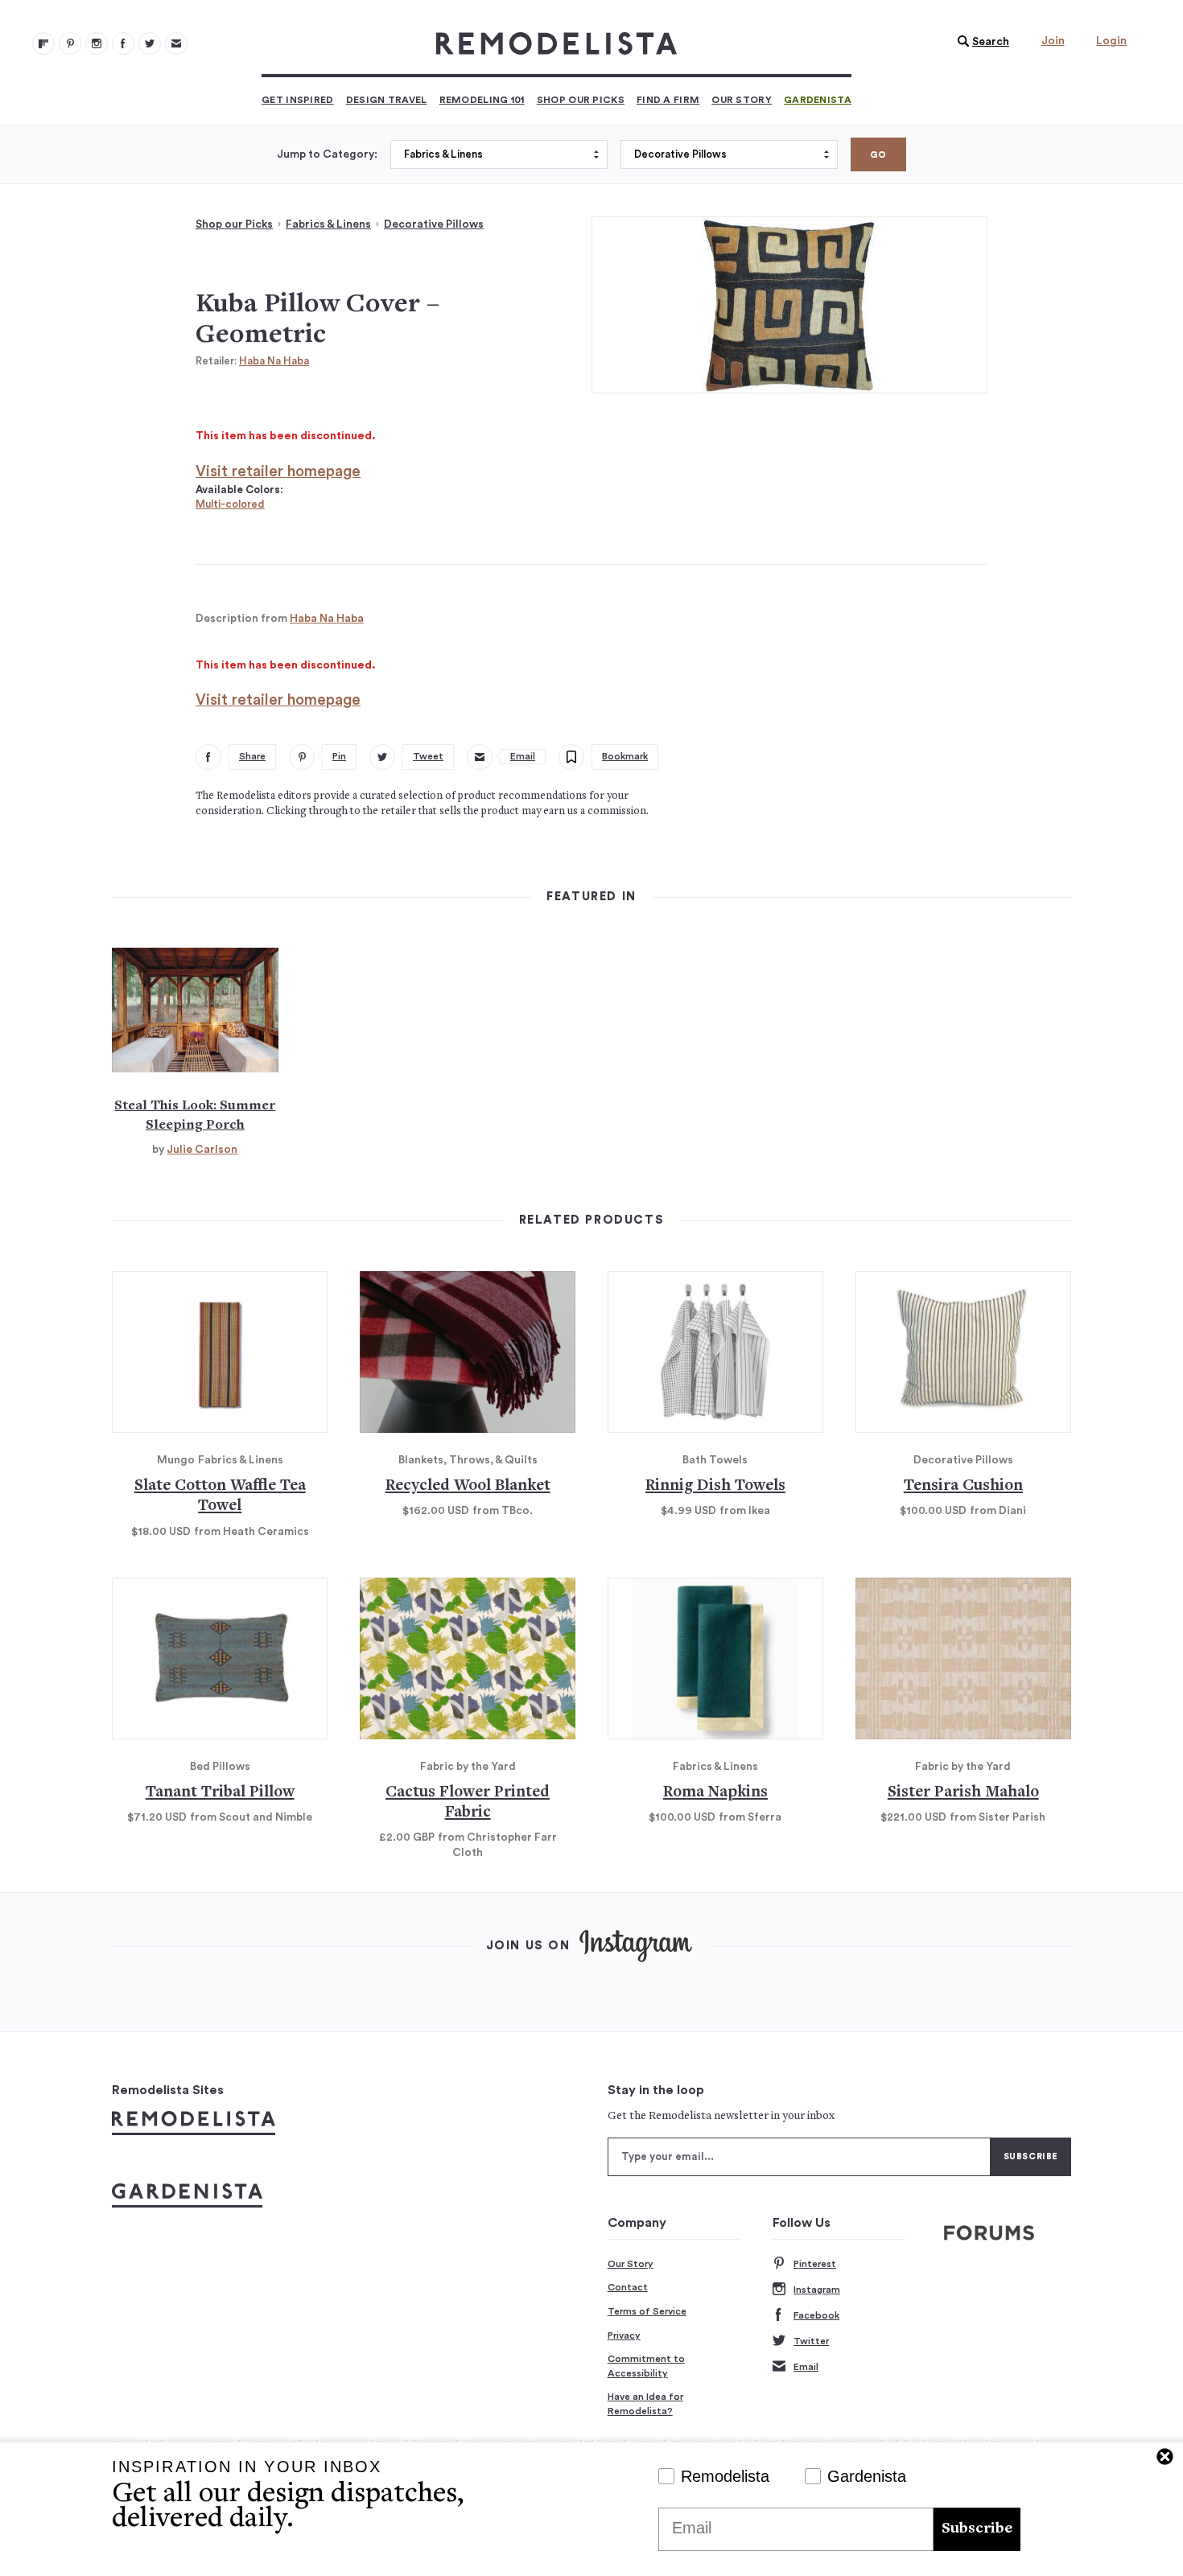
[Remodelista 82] (123, 43)
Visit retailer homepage (278, 472)
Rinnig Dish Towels (715, 1486)
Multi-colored (230, 504)
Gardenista (818, 100)
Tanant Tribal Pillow (220, 1793)
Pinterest (815, 2264)
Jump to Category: (327, 154)
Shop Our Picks (581, 100)
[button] (979, 42)
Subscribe (977, 2529)
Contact (628, 2287)
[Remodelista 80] (70, 43)
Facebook (816, 2315)
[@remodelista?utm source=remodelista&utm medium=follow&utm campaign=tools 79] (43, 43)
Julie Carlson (202, 1150)
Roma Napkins (715, 1793)
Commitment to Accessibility (646, 2366)
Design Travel (387, 100)
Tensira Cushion (963, 1486)
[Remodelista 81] (97, 43)
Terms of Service (647, 2311)
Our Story (742, 100)
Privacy (624, 2335)
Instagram (817, 2290)
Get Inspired (298, 100)
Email (806, 2367)
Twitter (811, 2341)
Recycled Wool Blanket (468, 1486)
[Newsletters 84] (176, 43)
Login (1111, 41)
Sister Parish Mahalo (963, 1793)
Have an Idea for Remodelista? (645, 2404)
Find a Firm (668, 100)
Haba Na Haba (274, 361)
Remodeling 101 (482, 100)
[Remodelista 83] (150, 43)
